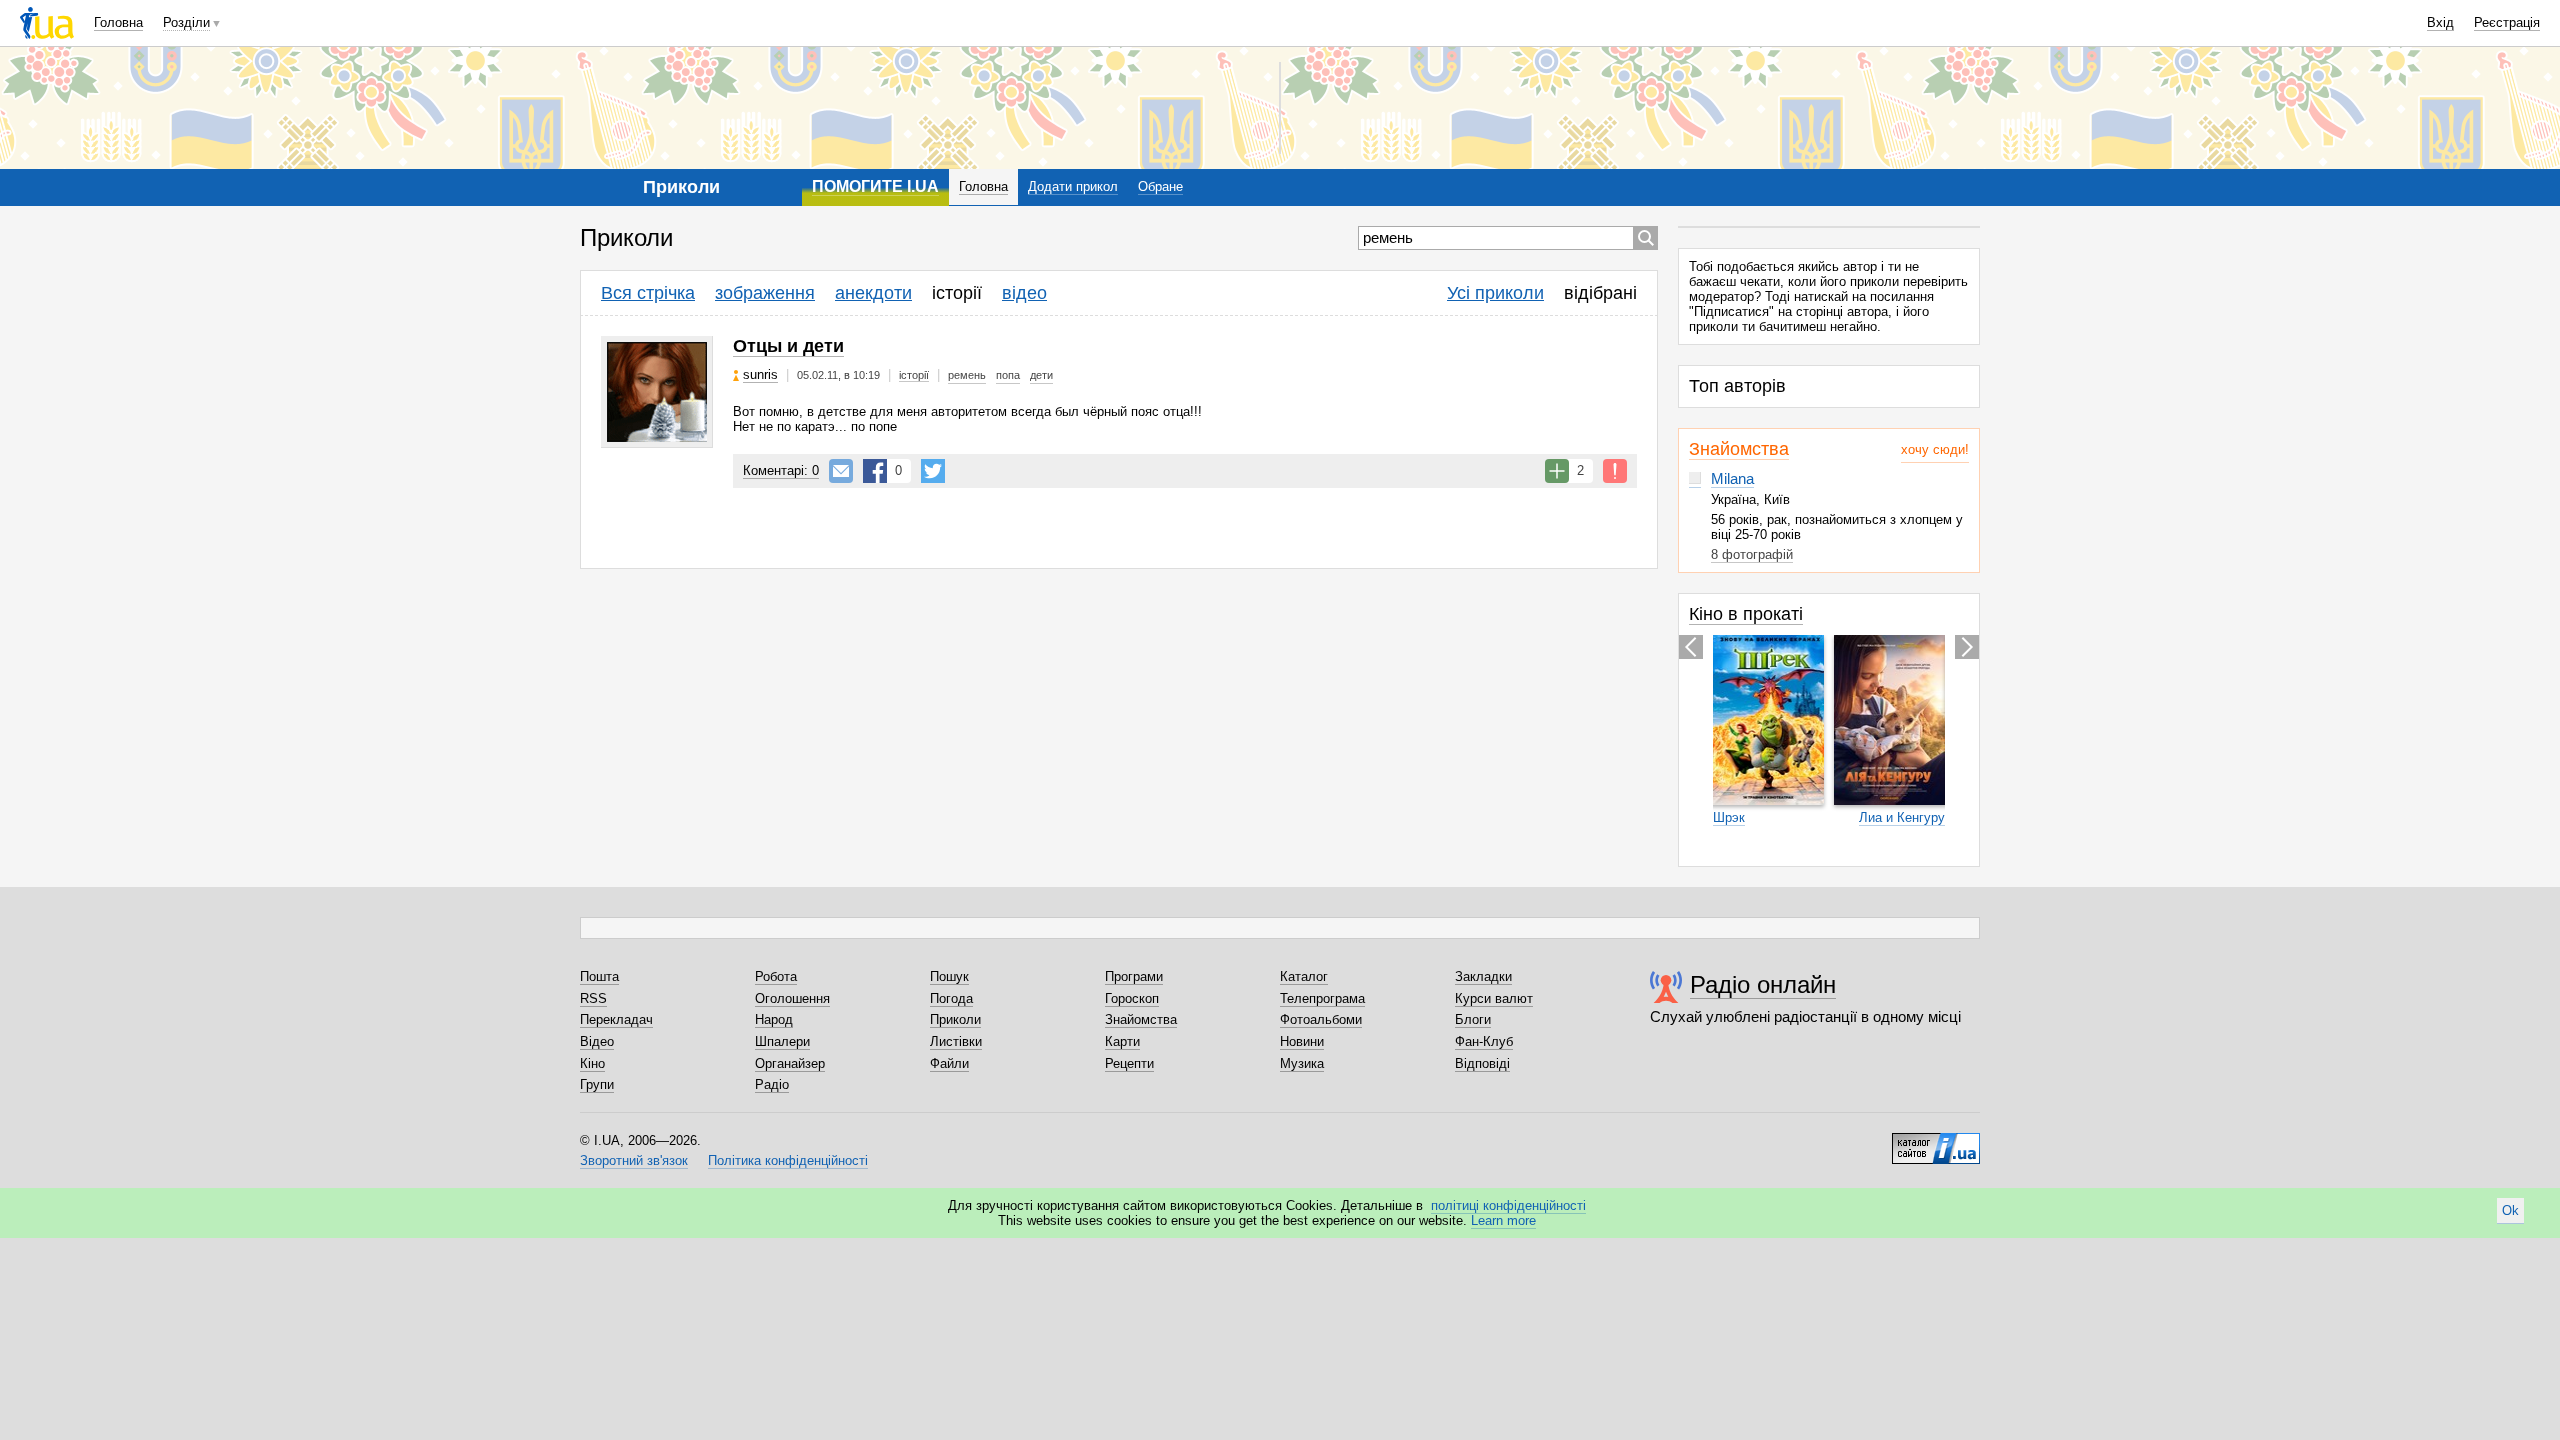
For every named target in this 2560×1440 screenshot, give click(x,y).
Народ (774, 1019)
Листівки (956, 1041)
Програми (1134, 976)
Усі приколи (1495, 293)
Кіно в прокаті (1746, 614)
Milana (1732, 478)
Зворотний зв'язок (634, 1160)
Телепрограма (1322, 998)
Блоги (1473, 1019)
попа (1008, 375)
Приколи (955, 1019)
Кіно (592, 1063)
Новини (1302, 1041)
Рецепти (1129, 1063)
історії (957, 293)
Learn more (1503, 1220)
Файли (949, 1063)
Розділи (186, 22)
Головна (118, 22)
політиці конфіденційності (1508, 1205)
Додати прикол (1073, 186)
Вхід (2440, 22)
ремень (967, 375)
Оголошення (792, 998)
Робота (776, 976)
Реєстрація (2507, 22)
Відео (597, 1041)
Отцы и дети (788, 346)
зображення (765, 293)
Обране (1160, 186)
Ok (2510, 1210)
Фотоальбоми (1321, 1019)
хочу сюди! (1935, 449)
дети (1041, 375)
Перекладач (616, 1019)
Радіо (772, 1084)
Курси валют (1494, 998)
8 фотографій (1752, 554)
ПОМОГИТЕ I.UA (875, 186)
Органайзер (790, 1063)
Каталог (1304, 976)
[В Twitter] (933, 471)
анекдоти (873, 293)
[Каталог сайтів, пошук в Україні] (1936, 1141)
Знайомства (1739, 449)
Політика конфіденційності (788, 1160)
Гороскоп (1132, 998)
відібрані (1600, 293)
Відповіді (1482, 1063)
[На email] (841, 471)
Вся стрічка (648, 293)
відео (1024, 293)
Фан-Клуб (1484, 1041)
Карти (1122, 1041)
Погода (951, 998)
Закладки (1483, 976)
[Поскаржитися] (1615, 471)
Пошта (599, 976)
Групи (597, 1084)
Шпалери (782, 1041)
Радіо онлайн (1763, 984)
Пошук (949, 976)
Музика (1302, 1063)
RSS (593, 998)
